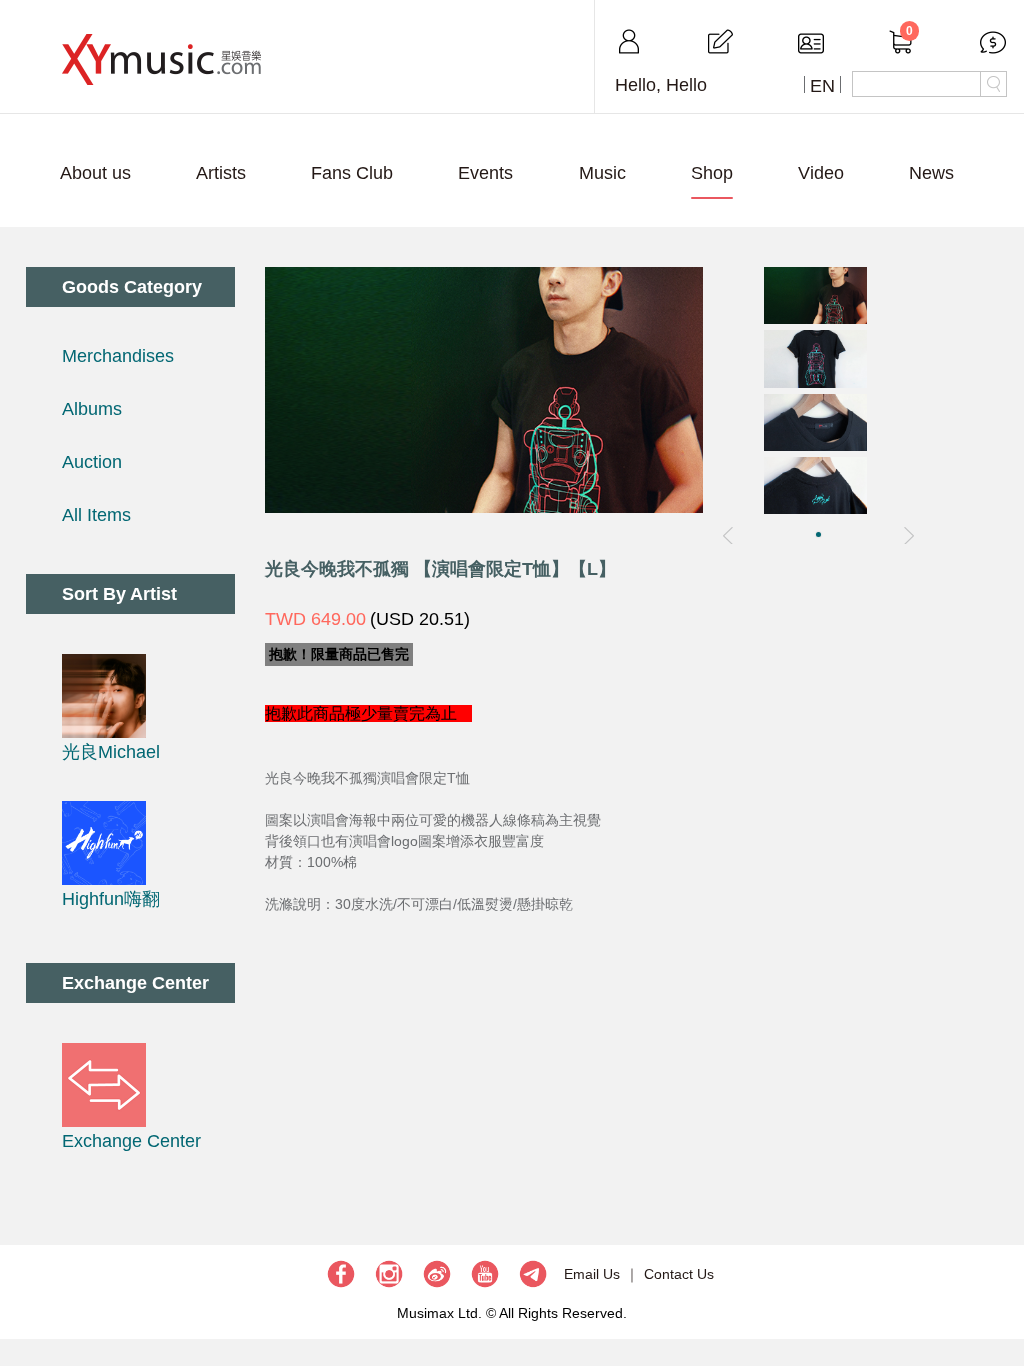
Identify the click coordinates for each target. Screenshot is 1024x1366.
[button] (818, 534)
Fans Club (352, 173)
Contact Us (679, 1274)
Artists (221, 173)
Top (999, 1291)
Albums (92, 409)
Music (602, 173)
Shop (712, 173)
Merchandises (118, 356)
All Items (96, 515)
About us (95, 173)
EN (822, 86)
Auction (92, 462)
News (931, 173)
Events (485, 173)
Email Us (592, 1274)
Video (821, 173)
